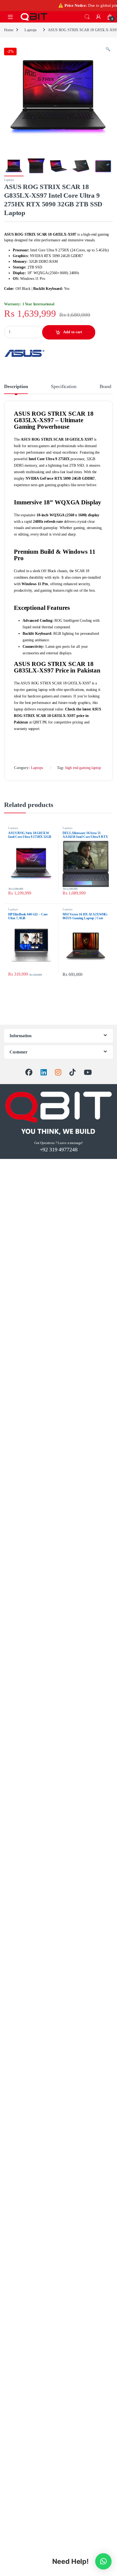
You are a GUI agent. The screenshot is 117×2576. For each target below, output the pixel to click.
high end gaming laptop (83, 768)
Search (87, 17)
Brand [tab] (105, 387)
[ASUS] (24, 353)
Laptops (30, 30)
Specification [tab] (64, 387)
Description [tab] (16, 387)
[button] (108, 49)
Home (9, 30)
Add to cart (73, 332)
